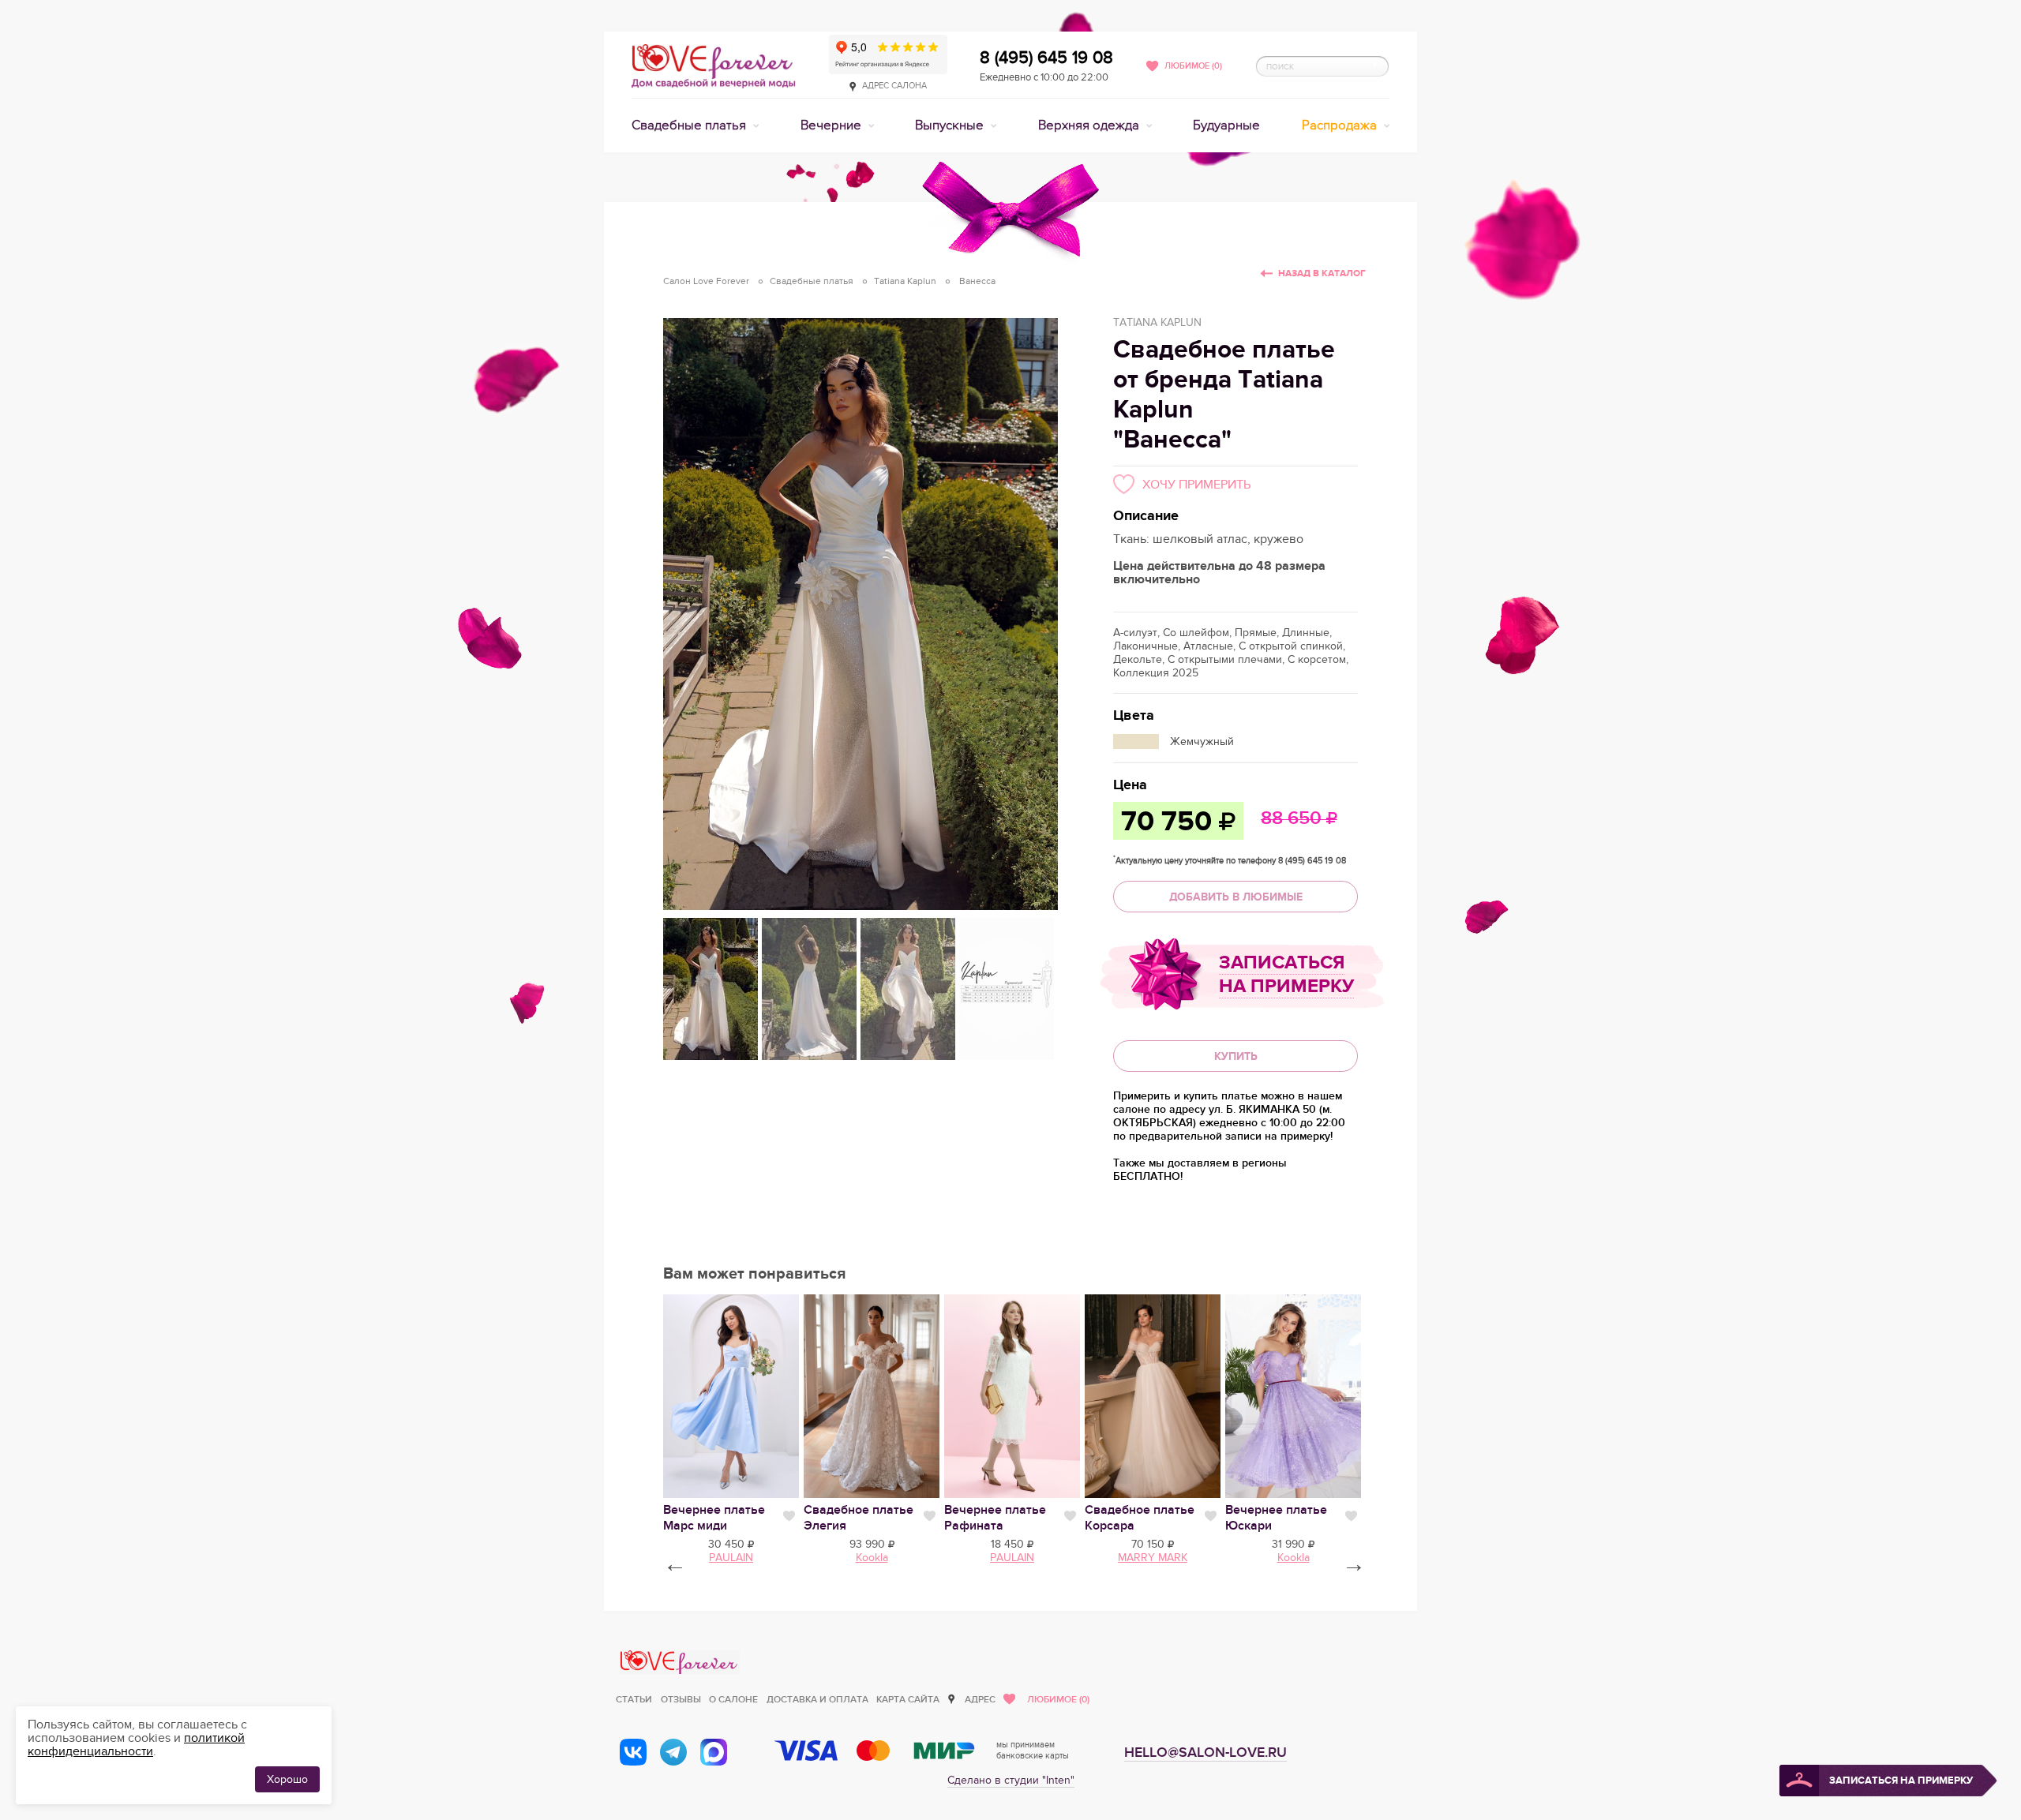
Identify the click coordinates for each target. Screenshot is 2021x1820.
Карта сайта (908, 1700)
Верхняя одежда (1090, 125)
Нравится (789, 1516)
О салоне (733, 1700)
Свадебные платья (690, 125)
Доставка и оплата (817, 1700)
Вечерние (832, 125)
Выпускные (951, 125)
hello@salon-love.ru (1205, 1753)
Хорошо (287, 1779)
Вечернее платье (714, 1518)
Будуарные (1226, 125)
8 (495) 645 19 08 (1046, 58)
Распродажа (1341, 125)
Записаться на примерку (1286, 974)
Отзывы (681, 1700)
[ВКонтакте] (633, 1752)
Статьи (634, 1700)
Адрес (980, 1700)
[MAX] (714, 1752)
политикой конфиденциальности (136, 1745)
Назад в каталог (1322, 273)
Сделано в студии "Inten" (1011, 1780)
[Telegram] (673, 1752)
